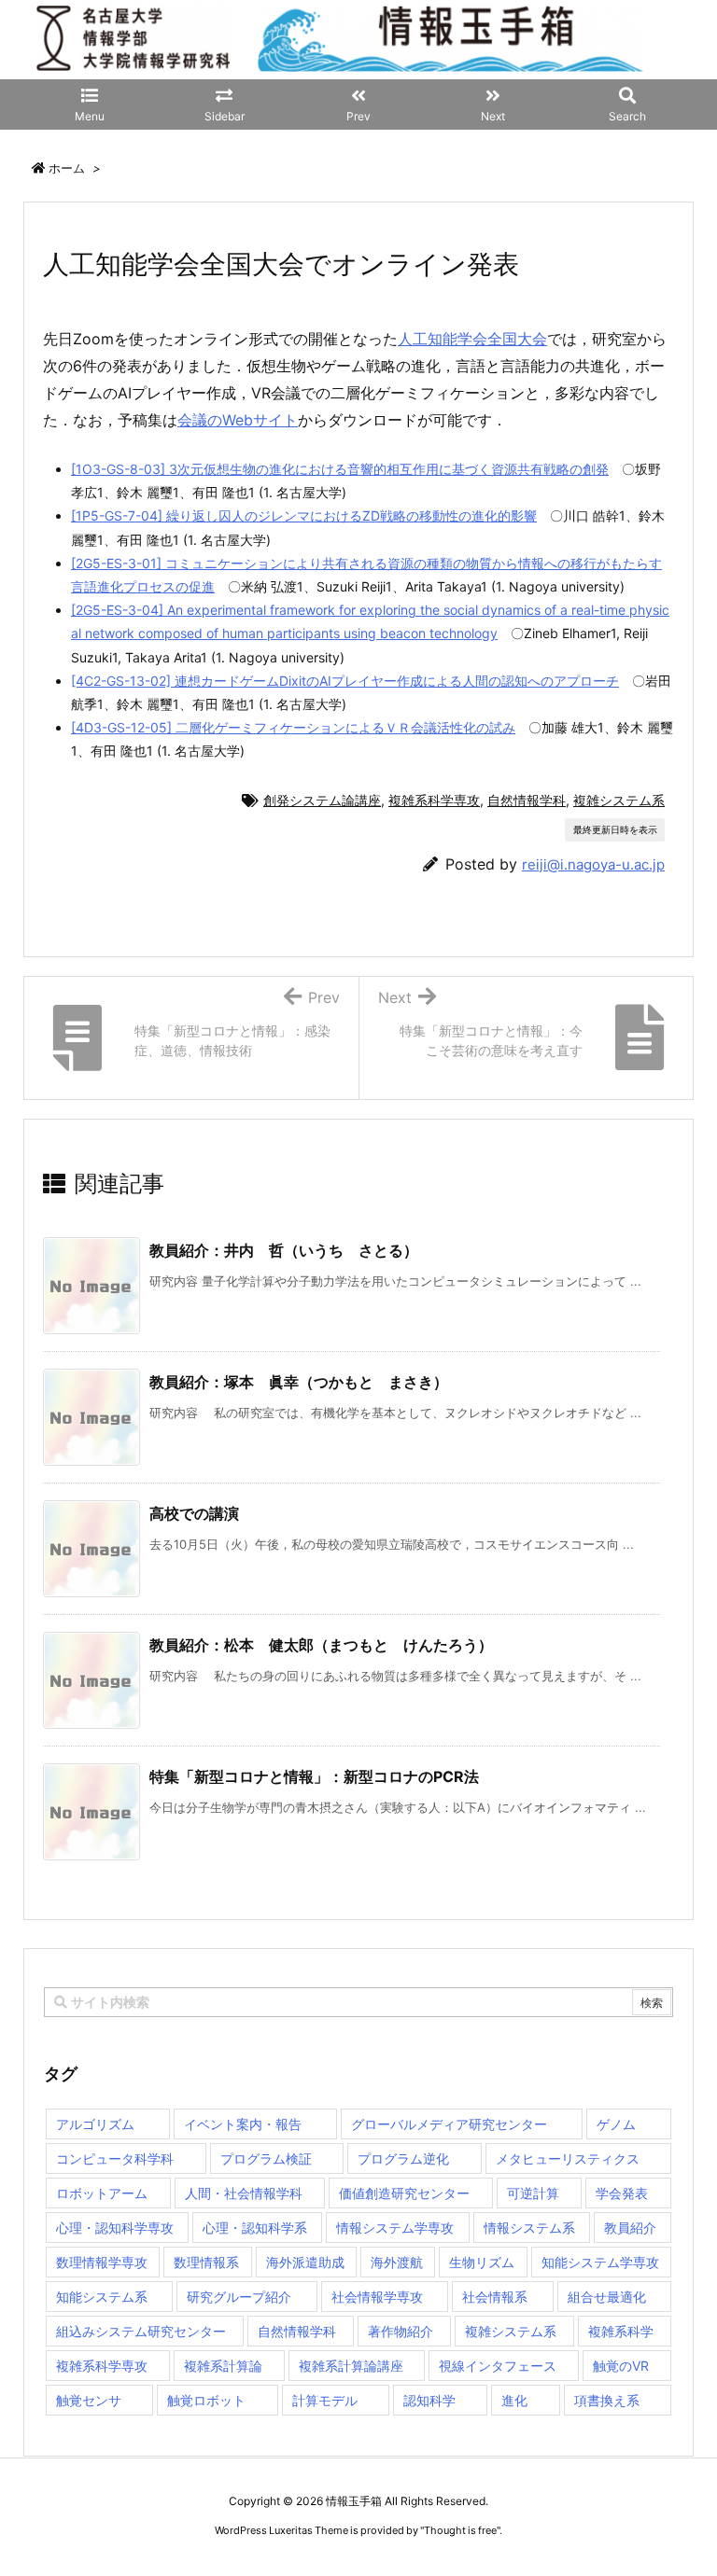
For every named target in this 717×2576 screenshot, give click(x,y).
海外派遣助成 (305, 2262)
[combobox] (358, 2002)
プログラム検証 (266, 2158)
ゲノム (616, 2124)
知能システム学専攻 (600, 2262)
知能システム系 (102, 2297)
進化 (514, 2400)
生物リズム (482, 2262)
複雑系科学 (621, 2331)
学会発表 (622, 2193)
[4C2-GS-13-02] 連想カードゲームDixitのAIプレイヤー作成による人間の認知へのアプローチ (345, 681)
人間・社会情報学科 (244, 2193)
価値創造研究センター (404, 2193)
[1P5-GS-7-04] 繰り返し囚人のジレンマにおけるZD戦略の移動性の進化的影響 (304, 515)
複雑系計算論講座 (351, 2366)
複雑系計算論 (223, 2366)
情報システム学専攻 (395, 2228)
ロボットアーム (102, 2193)
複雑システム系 (619, 800)
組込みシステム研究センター (141, 2331)
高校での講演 (194, 1513)
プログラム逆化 (403, 2158)
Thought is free (460, 2530)
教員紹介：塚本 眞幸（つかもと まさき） (299, 1382)
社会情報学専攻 (377, 2297)
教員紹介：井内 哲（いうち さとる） (284, 1250)
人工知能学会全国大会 (472, 339)
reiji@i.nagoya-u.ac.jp (593, 864)
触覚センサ (89, 2400)
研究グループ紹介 (239, 2297)
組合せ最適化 (607, 2297)
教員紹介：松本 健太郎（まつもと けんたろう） (321, 1645)
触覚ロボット (206, 2400)
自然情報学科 (527, 800)
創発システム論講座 (322, 800)
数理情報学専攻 (102, 2262)
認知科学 (429, 2400)
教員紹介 (630, 2228)
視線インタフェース (498, 2366)
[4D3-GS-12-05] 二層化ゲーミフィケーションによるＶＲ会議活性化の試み (293, 727)
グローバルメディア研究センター (449, 2124)
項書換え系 (607, 2400)
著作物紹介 (401, 2331)
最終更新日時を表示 (615, 829)
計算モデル (325, 2400)
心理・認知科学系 (255, 2228)
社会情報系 (495, 2297)
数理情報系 (206, 2262)
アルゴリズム (95, 2124)
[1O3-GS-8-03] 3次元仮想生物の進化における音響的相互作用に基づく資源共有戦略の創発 (340, 469)
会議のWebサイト (238, 420)
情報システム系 (529, 2228)
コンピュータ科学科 (115, 2158)
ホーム (67, 168)
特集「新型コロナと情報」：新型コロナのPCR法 (314, 1776)
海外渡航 (397, 2262)
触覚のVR (621, 2366)
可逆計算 (533, 2193)
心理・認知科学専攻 (115, 2228)
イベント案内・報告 (243, 2124)
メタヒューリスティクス (568, 2158)
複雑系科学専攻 (434, 800)
